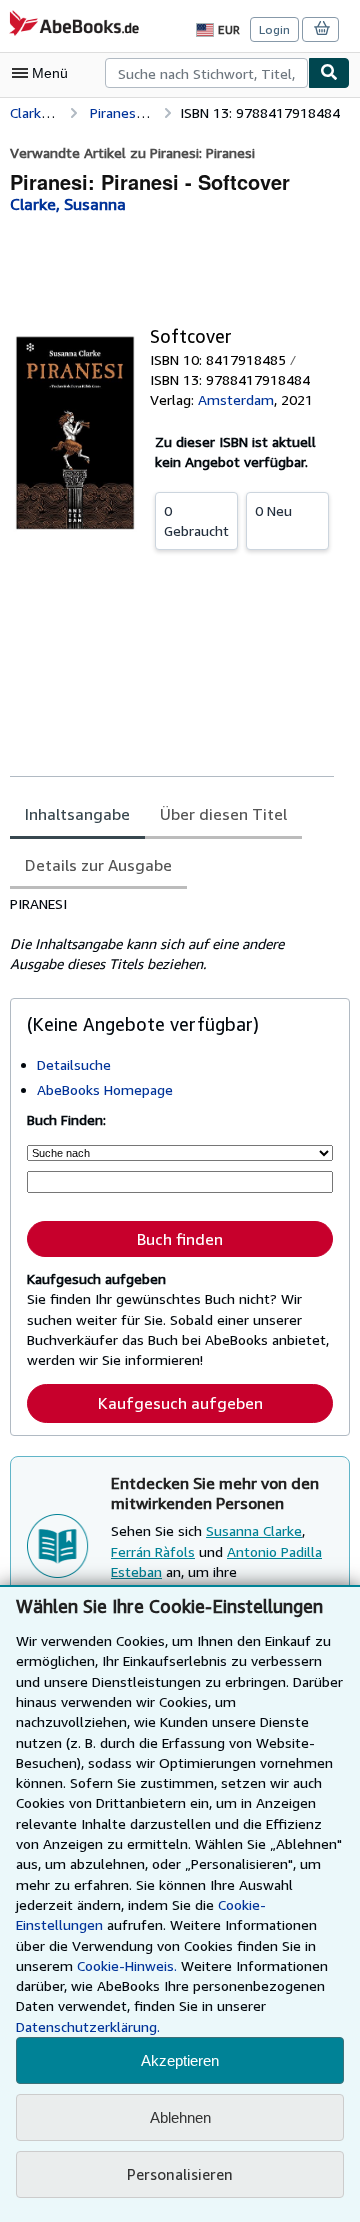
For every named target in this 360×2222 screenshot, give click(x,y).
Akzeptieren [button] (180, 2060)
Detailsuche (74, 1064)
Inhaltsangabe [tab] (77, 814)
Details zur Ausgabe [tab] (98, 865)
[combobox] (206, 73)
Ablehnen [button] (180, 2117)
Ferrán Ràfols (153, 1551)
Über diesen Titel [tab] (223, 814)
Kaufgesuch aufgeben (180, 1403)
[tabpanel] (172, 934)
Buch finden (180, 1239)
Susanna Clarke (254, 1530)
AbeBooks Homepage (105, 1089)
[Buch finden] (329, 73)
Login (274, 29)
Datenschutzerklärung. (88, 2026)
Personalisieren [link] (180, 2174)
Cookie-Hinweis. (127, 1965)
